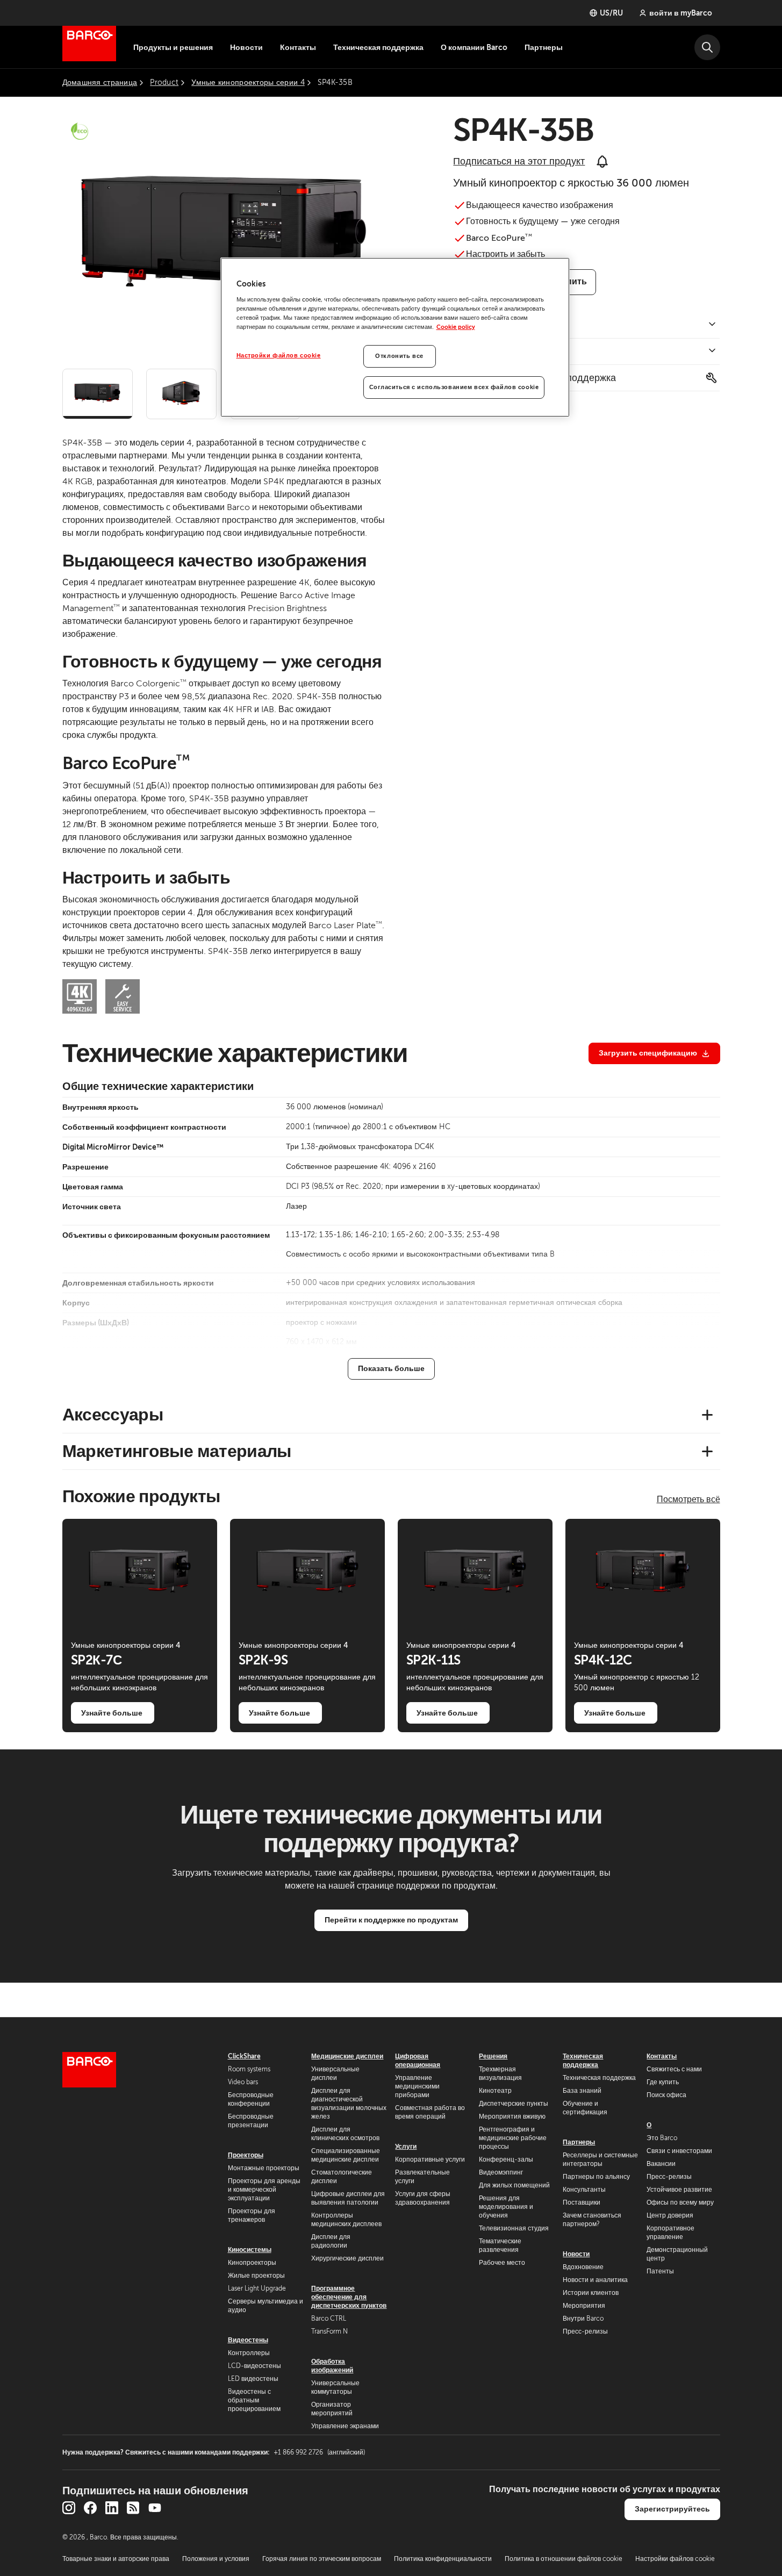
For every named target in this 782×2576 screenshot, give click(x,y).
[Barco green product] (80, 131)
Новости (246, 47)
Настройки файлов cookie (279, 356)
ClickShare (244, 2056)
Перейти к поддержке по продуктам (391, 1920)
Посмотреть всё (688, 1499)
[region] (395, 337)
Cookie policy (456, 327)
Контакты (298, 47)
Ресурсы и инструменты (507, 351)
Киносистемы (250, 2250)
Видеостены (248, 2340)
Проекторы (246, 2155)
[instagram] (69, 2508)
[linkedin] (112, 2508)
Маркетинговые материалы (177, 1451)
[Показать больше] (391, 1369)
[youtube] (155, 2508)
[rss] (133, 2508)
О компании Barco (474, 47)
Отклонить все (399, 356)
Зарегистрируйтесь (672, 2509)
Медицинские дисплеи (347, 2056)
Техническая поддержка (378, 47)
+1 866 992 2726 (319, 2452)
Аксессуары (113, 1415)
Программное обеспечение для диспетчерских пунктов (349, 2297)
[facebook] (90, 2508)
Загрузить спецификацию (648, 1053)
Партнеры (544, 47)
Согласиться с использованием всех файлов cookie (454, 387)
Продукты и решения (173, 47)
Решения (493, 2056)
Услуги (406, 2147)
